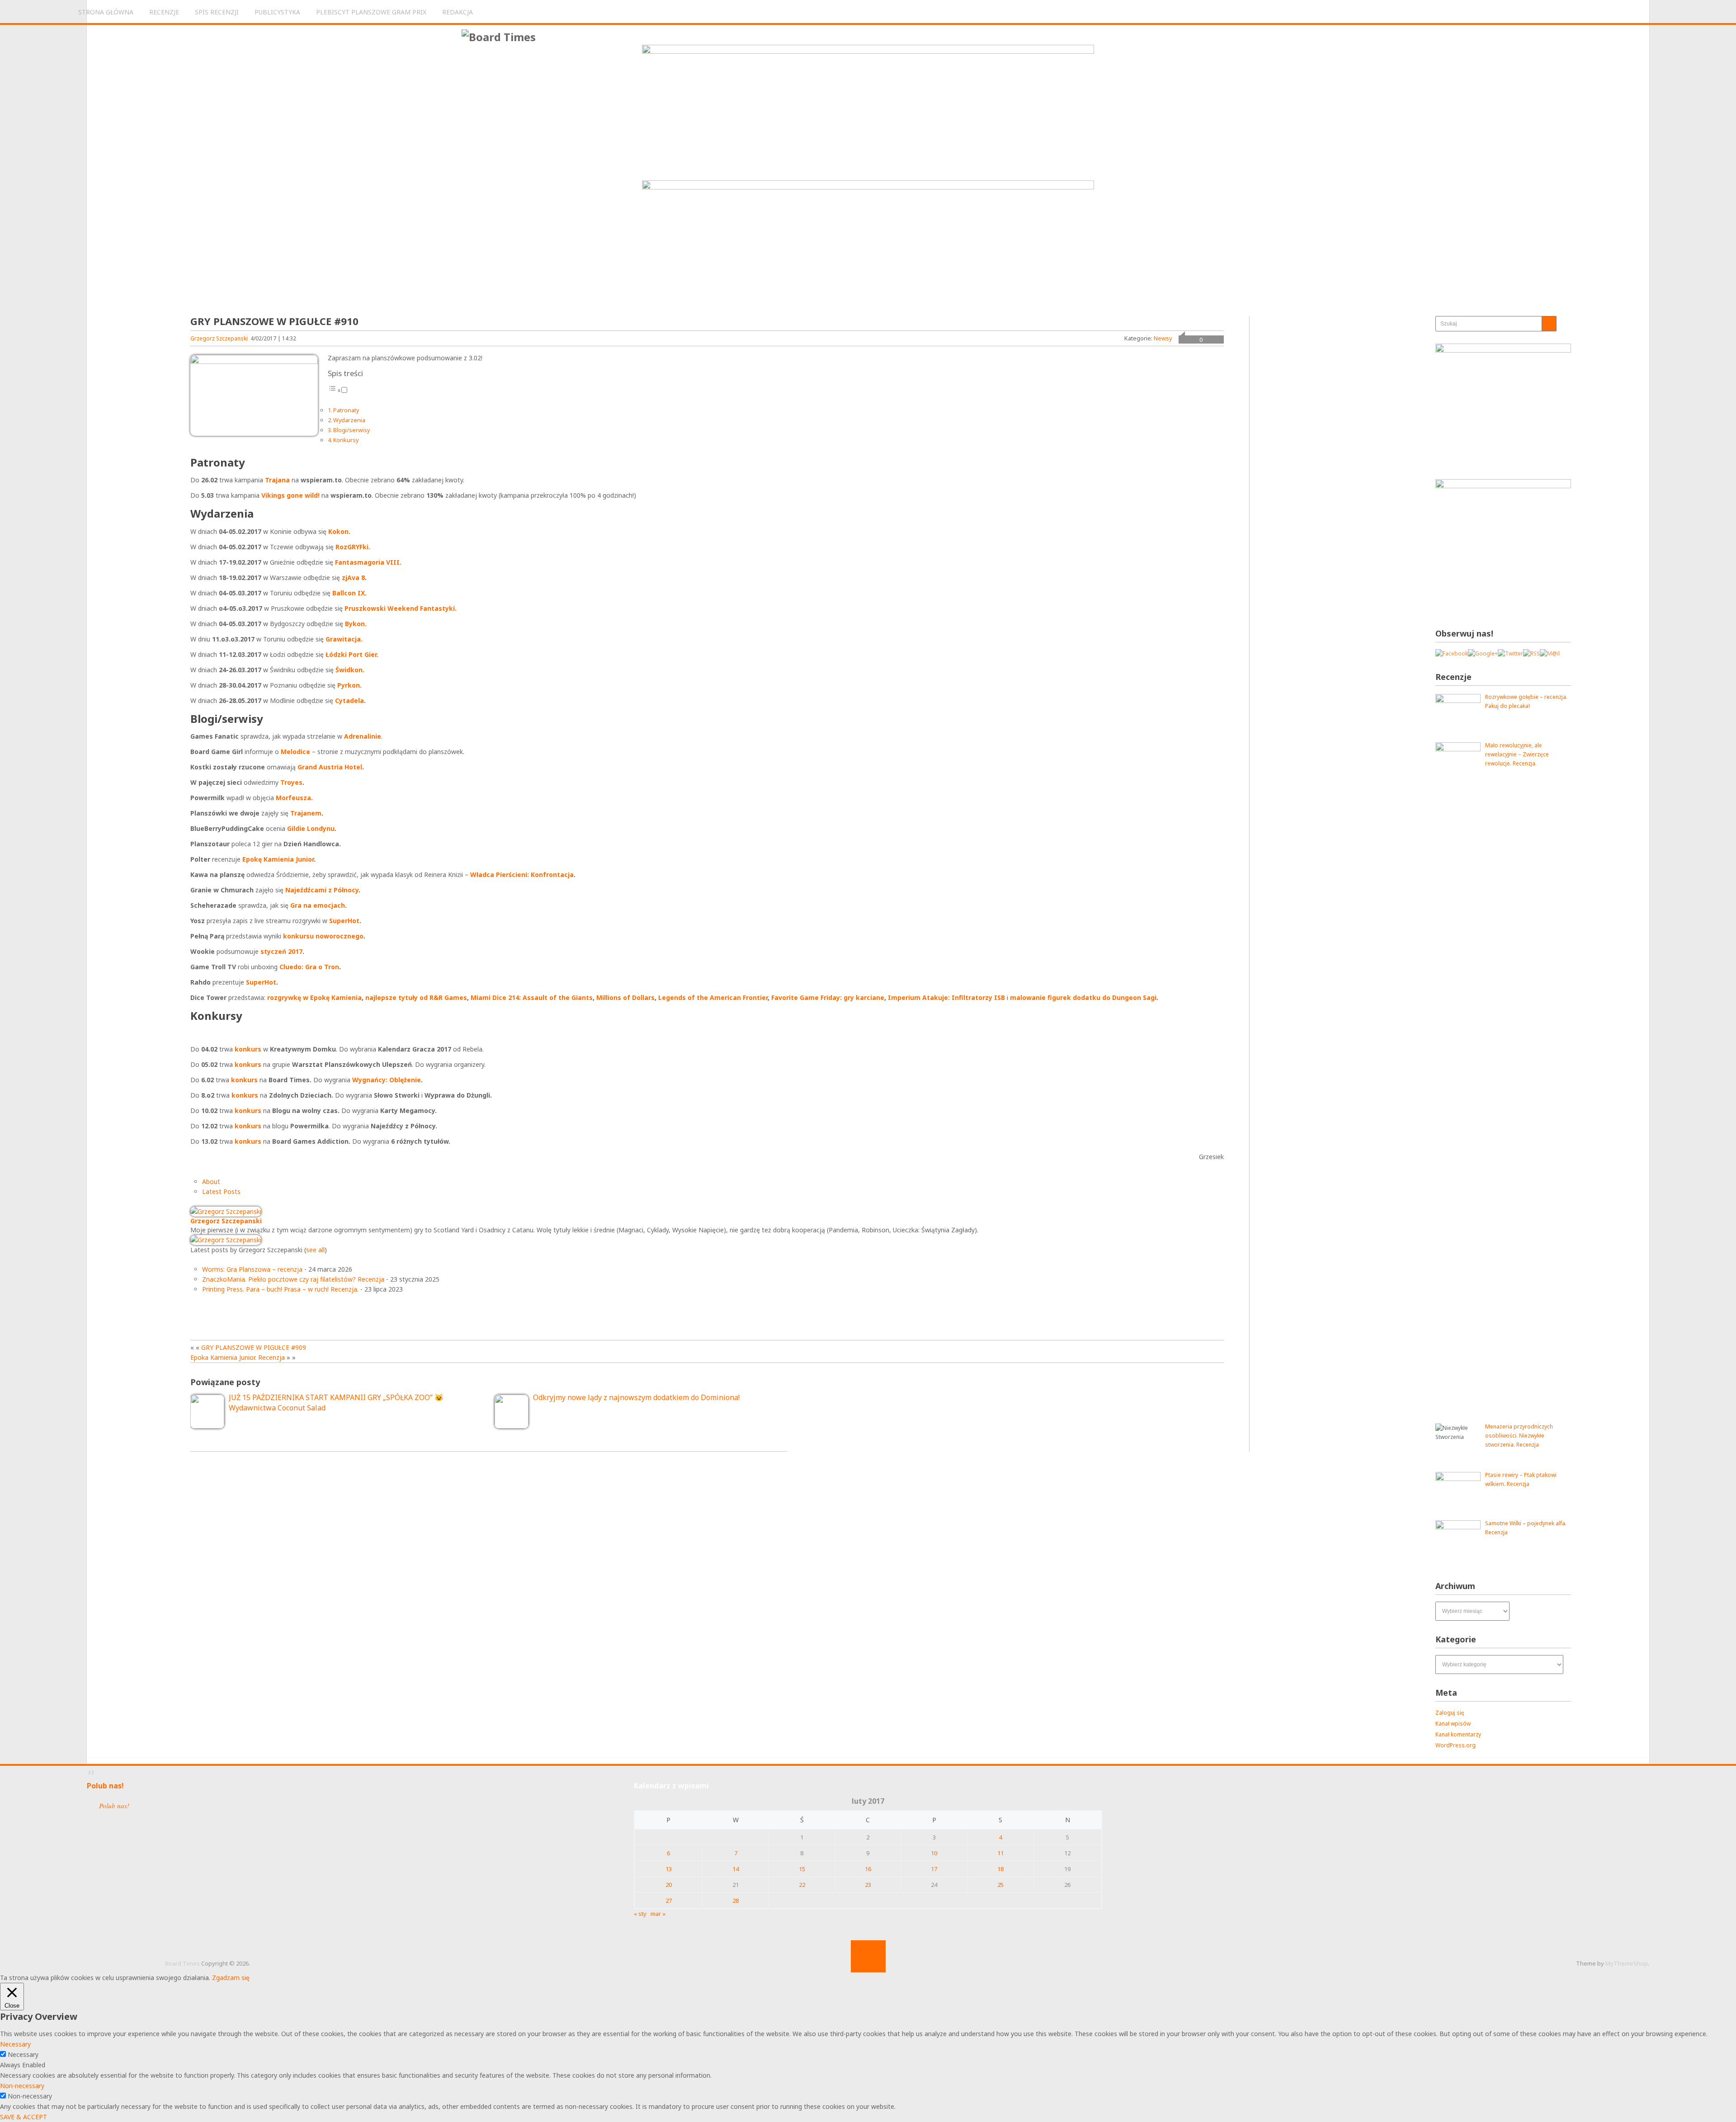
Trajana (277, 480)
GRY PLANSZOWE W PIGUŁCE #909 (254, 1347)
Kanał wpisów (1453, 1724)
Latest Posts (221, 1191)
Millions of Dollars (625, 997)
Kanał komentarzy (1458, 1734)
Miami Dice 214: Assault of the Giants (532, 997)
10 (934, 1853)
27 (669, 1900)
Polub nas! (105, 1786)
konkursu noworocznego (323, 936)
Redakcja (458, 12)
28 (736, 1900)
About (211, 1181)
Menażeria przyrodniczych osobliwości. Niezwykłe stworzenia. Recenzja (1519, 1436)
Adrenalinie (363, 736)
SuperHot (344, 921)
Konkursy (346, 440)
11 (1000, 1853)
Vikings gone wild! (290, 495)
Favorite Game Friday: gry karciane (828, 997)
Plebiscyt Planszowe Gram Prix (371, 12)
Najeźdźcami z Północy (322, 890)
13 (669, 1869)
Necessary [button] (15, 2044)
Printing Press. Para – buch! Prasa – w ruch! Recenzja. (280, 1289)
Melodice (295, 752)
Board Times (182, 1963)
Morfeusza (293, 798)
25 (1000, 1885)
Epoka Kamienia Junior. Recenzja (238, 1357)
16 (868, 1869)
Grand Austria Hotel (330, 767)
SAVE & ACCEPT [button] (24, 2117)
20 (669, 1885)
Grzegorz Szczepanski (219, 338)
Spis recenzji (217, 12)
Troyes (291, 782)
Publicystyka (277, 12)
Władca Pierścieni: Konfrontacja (522, 875)
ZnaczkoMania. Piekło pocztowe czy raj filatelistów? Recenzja (293, 1279)
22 (802, 1885)
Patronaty (346, 410)
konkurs (248, 1049)
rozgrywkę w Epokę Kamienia (314, 997)
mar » (658, 1914)
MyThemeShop (1627, 1963)
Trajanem (306, 813)
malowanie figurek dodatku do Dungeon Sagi (1083, 997)
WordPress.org (1455, 1745)
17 (934, 1869)
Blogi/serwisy (351, 430)
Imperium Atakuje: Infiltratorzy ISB (946, 997)
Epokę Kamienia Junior (278, 859)
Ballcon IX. (349, 593)
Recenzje (164, 12)
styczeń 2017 (281, 951)
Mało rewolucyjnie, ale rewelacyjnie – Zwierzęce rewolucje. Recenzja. (1517, 754)
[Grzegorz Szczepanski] (226, 1211)
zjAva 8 (353, 578)
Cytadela (349, 700)
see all (315, 1250)
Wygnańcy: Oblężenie (387, 1080)
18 (1000, 1869)
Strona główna (106, 12)
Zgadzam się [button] (231, 1978)
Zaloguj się (1450, 1713)
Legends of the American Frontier (713, 997)
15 (802, 1869)
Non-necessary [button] (22, 2086)
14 (736, 1869)
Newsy (1163, 338)
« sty (640, 1914)
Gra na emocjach (318, 905)
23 (868, 1885)
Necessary (23, 2054)
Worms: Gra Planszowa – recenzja (252, 1269)
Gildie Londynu (311, 828)
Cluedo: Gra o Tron (309, 967)
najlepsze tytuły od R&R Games (416, 997)
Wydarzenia (349, 420)
